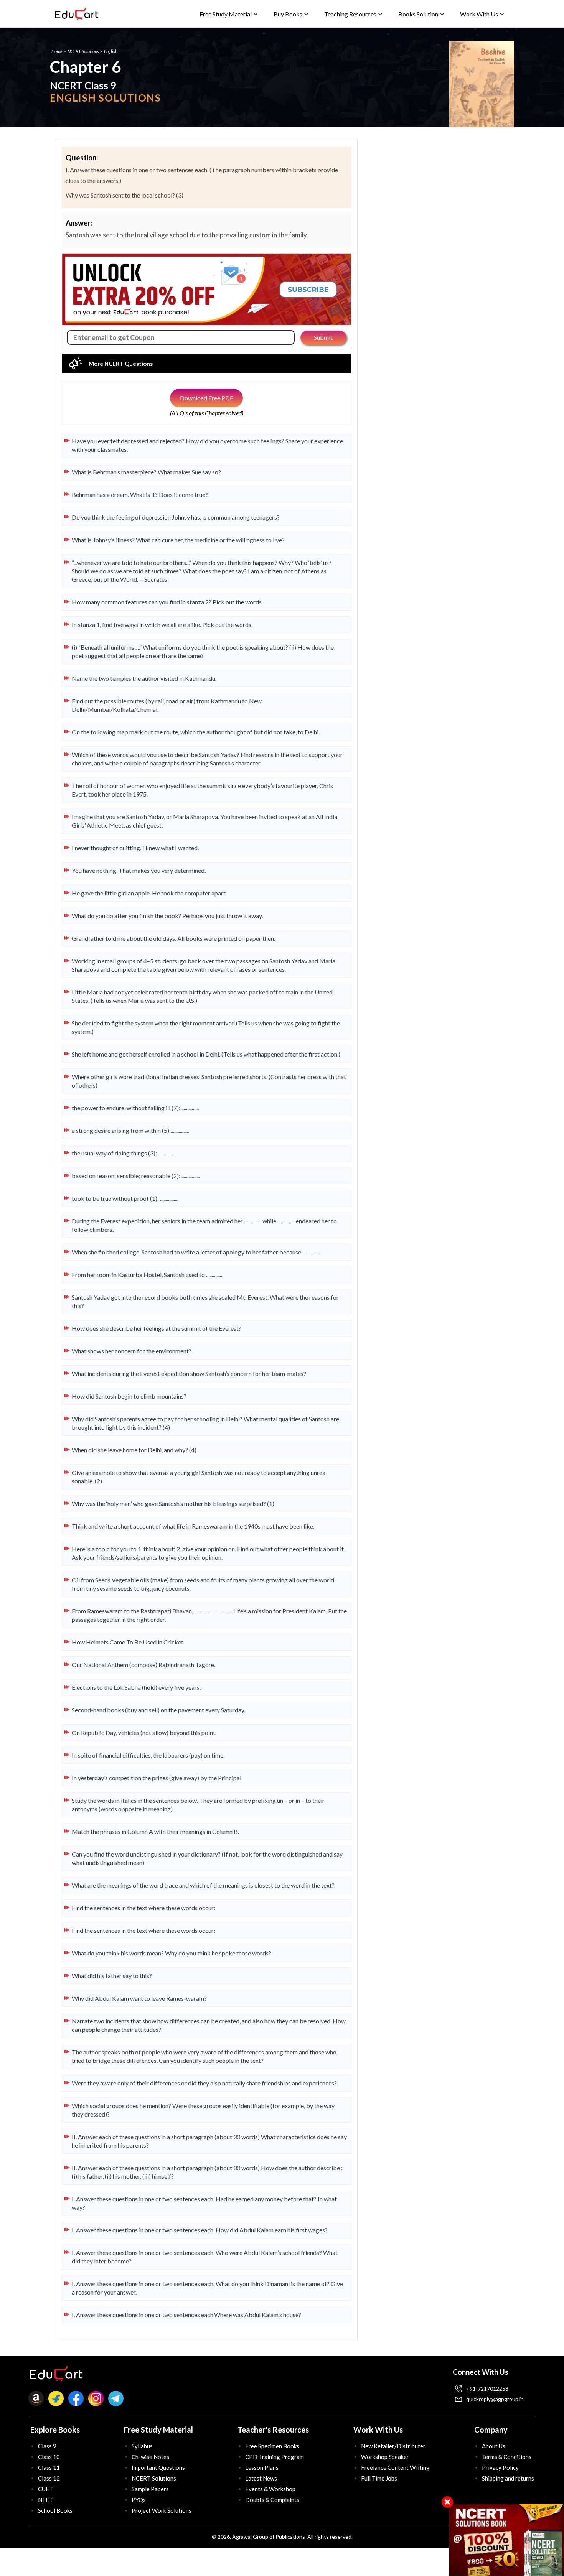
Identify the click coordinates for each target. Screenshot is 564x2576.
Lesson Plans (262, 2467)
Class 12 (49, 2478)
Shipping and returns (508, 2478)
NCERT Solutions (83, 51)
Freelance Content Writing (395, 2467)
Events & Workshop (270, 2489)
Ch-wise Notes (150, 2457)
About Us (494, 2446)
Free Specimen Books (272, 2446)
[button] (229, 14)
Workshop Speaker (385, 2457)
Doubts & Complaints (272, 2500)
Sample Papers (150, 2489)
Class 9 (47, 2446)
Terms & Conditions (507, 2457)
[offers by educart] (507, 2540)
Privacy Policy (500, 2467)
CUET (45, 2489)
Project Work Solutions (162, 2510)
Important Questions (158, 2467)
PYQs (139, 2500)
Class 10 (49, 2457)
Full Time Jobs (379, 2478)
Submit (323, 337)
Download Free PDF (207, 398)
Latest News (261, 2478)
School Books (55, 2510)
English (111, 51)
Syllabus (142, 2446)
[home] (77, 14)
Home (57, 51)
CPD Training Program (275, 2457)
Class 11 (49, 2467)
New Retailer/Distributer (393, 2446)
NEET (45, 2500)
